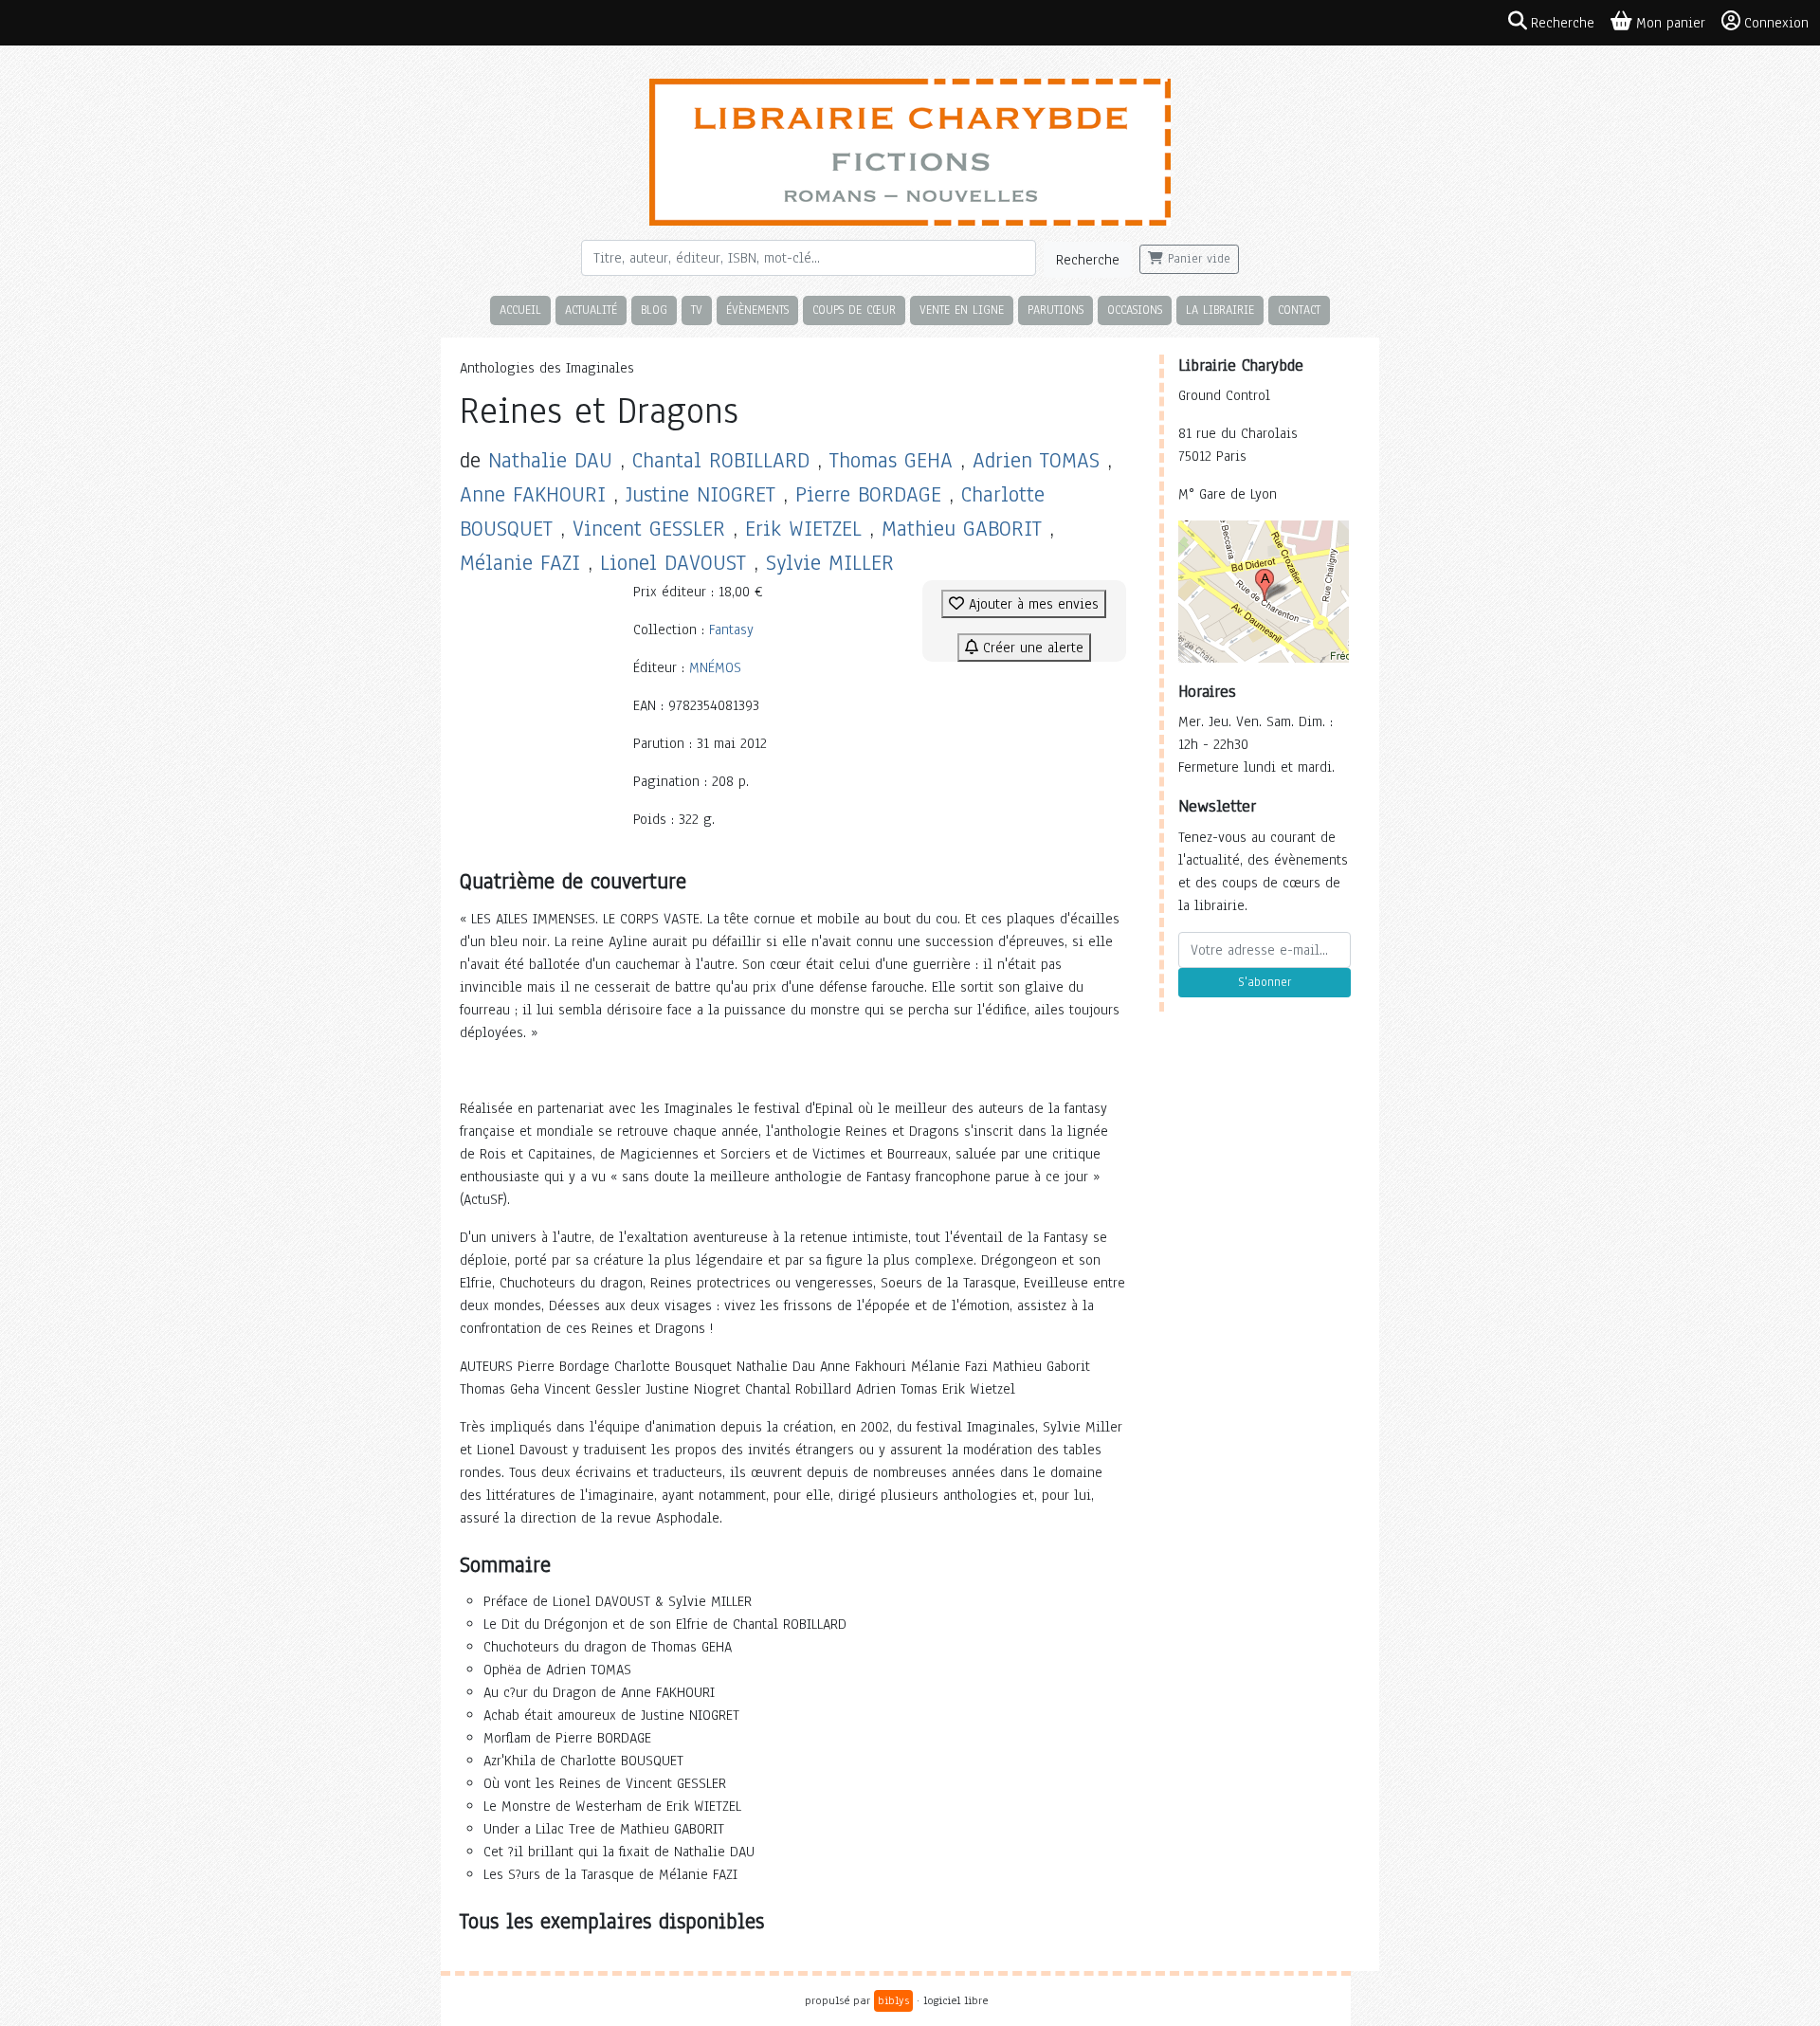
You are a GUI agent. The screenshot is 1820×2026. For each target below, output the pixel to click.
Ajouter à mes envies (1031, 604)
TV (697, 310)
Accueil (520, 310)
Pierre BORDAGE (868, 494)
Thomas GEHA (891, 460)
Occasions (1135, 310)
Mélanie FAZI (520, 563)
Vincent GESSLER (649, 529)
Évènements (757, 310)
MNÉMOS (715, 667)
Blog (654, 310)
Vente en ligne (962, 310)
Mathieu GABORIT (962, 529)
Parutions (1056, 310)
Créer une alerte (1031, 648)
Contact (1299, 310)
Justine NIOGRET (701, 494)
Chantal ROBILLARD (721, 460)
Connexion (1776, 23)
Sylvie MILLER (830, 563)
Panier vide (1197, 259)
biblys (893, 2000)
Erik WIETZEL (803, 529)
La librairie (1220, 310)
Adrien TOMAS (1036, 460)
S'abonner (1265, 982)
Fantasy (731, 630)
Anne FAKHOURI (533, 494)
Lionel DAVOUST (673, 563)
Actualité (591, 310)
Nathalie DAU (550, 460)
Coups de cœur (854, 310)
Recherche (1088, 260)
